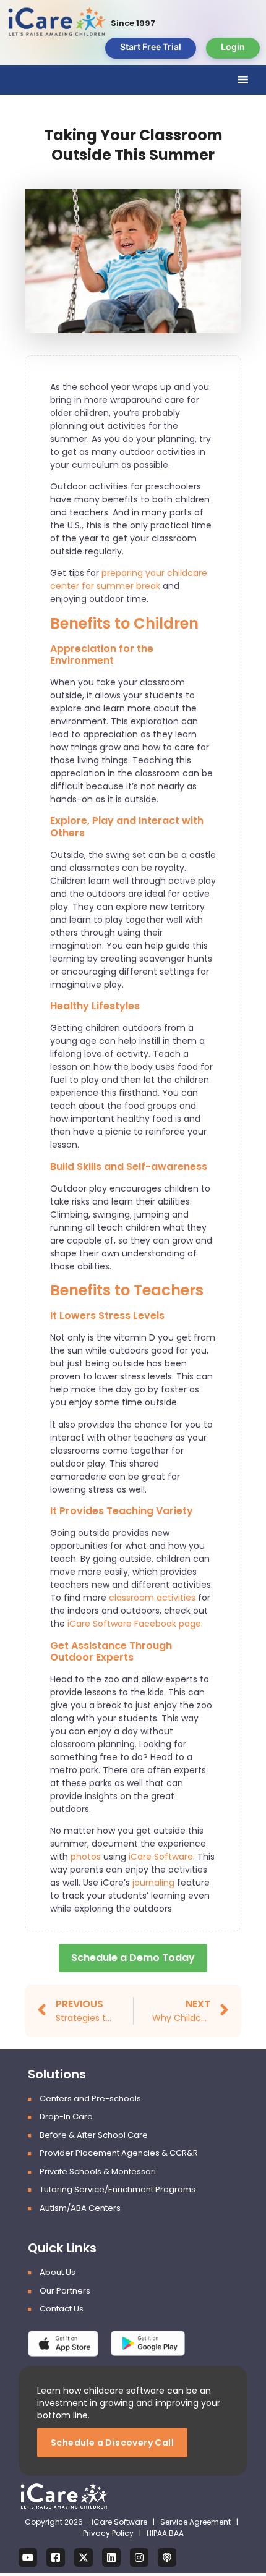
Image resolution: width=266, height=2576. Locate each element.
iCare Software (161, 1857)
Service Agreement (196, 2522)
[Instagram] (139, 2557)
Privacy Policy (108, 2533)
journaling (153, 1883)
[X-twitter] (84, 2557)
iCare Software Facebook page (134, 1624)
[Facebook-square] (56, 2557)
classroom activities (152, 1598)
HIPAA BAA (165, 2533)
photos (86, 1857)
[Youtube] (28, 2557)
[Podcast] (167, 2557)
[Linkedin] (111, 2557)
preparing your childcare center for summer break (129, 579)
